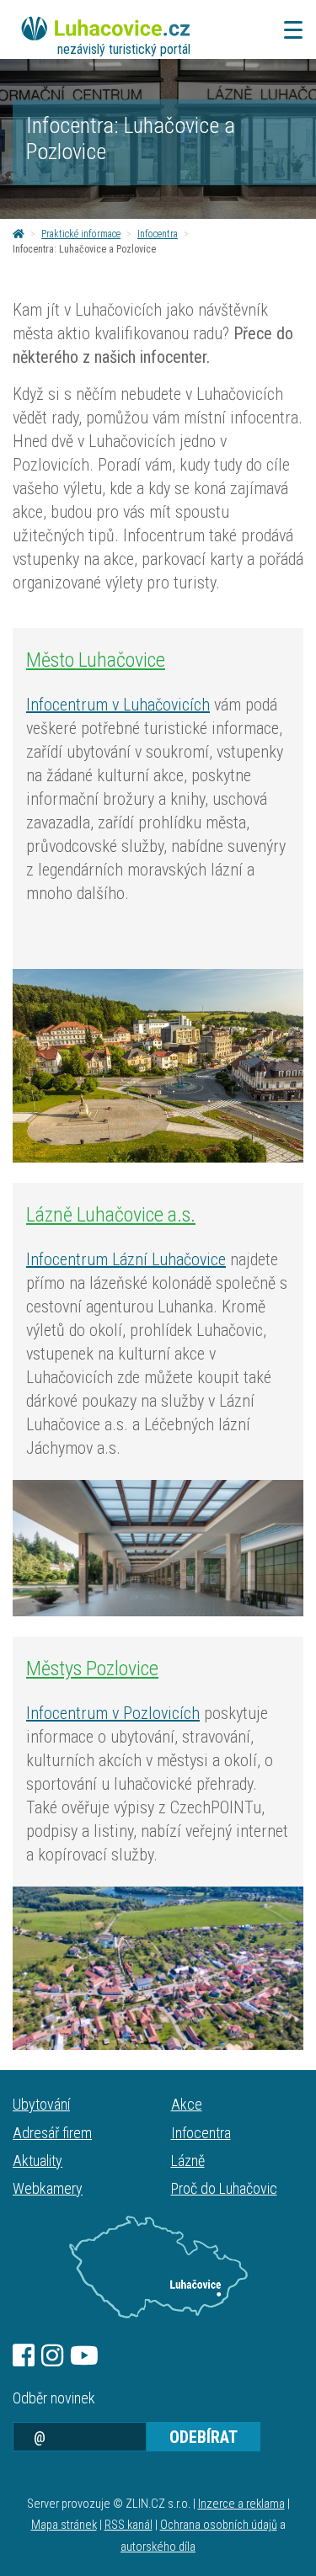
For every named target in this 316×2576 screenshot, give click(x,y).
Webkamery (48, 2188)
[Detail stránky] (158, 1066)
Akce (187, 2104)
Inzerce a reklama (241, 2504)
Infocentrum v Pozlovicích (113, 1713)
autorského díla (158, 2547)
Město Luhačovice (96, 660)
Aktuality (37, 2161)
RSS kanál (129, 2525)
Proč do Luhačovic (224, 2188)
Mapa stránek (64, 2525)
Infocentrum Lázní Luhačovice (126, 1259)
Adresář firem (52, 2133)
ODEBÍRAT (204, 2437)
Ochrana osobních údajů (219, 2525)
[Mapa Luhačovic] (158, 2267)
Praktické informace (81, 234)
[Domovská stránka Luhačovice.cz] (19, 234)
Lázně (188, 2161)
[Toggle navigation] (288, 30)
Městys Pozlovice (92, 1669)
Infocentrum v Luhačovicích (118, 705)
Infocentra (158, 234)
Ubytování (41, 2104)
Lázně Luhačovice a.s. (111, 1215)
